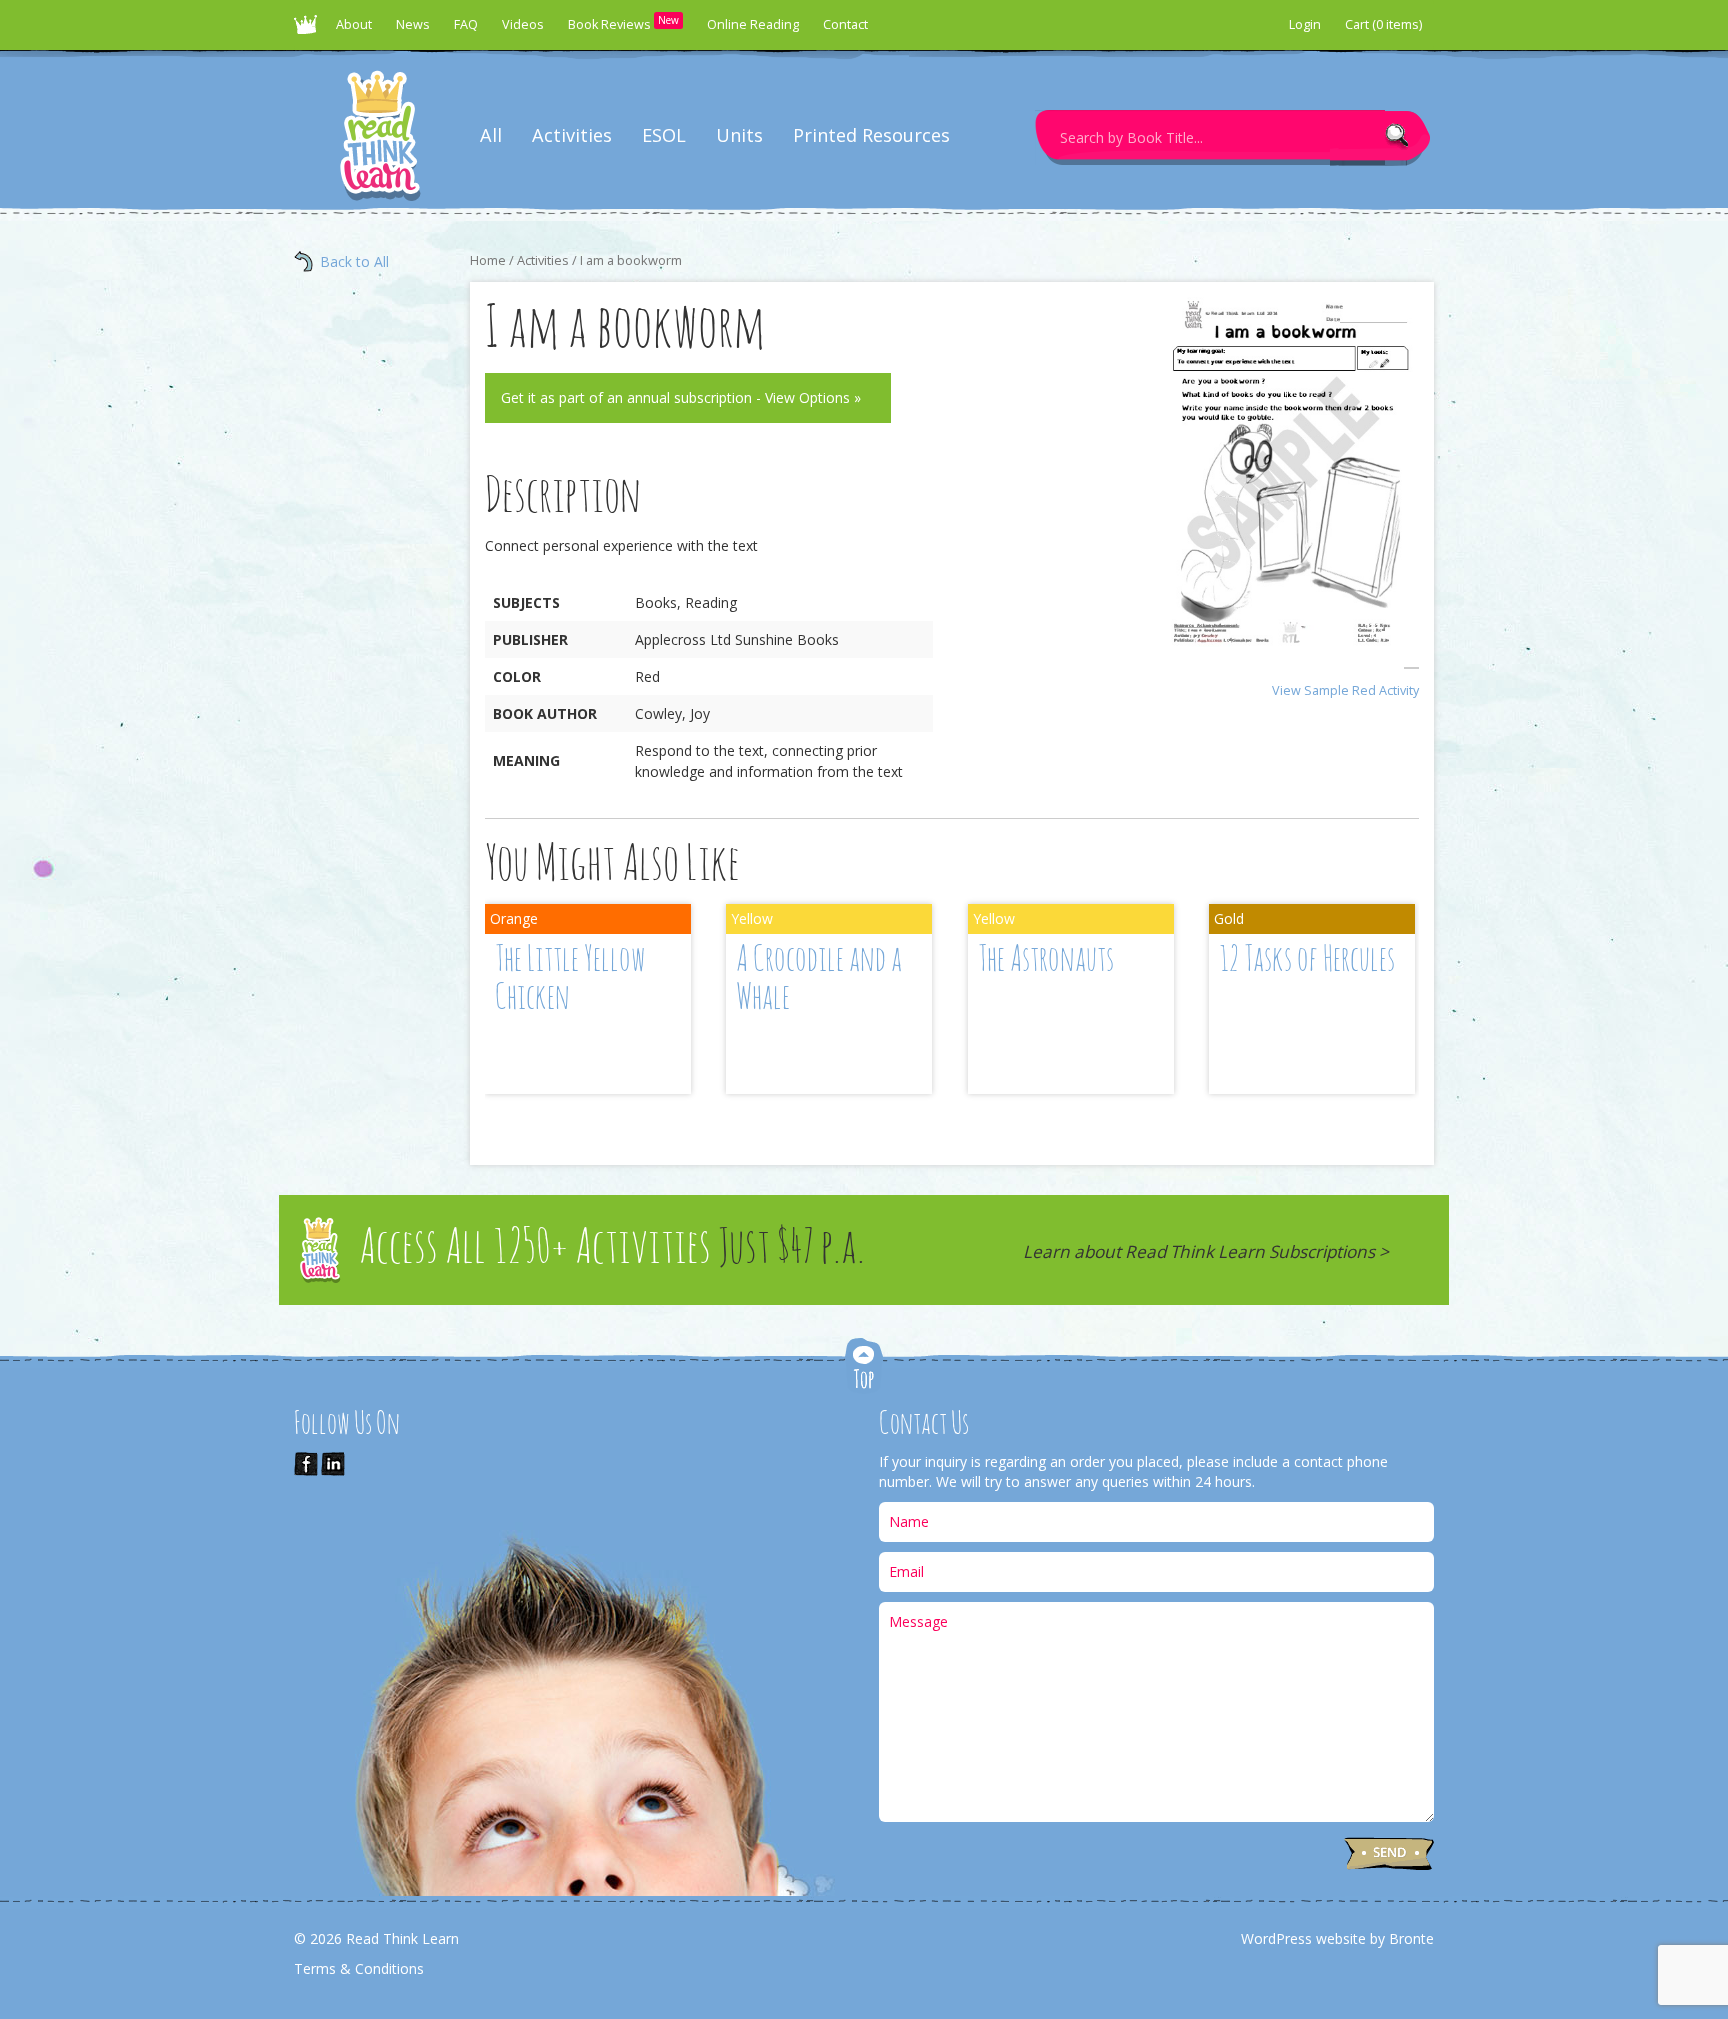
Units (739, 135)
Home (488, 260)
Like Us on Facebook (306, 1464)
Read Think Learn (309, 30)
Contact (845, 24)
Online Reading (753, 24)
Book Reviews (623, 23)
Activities (572, 135)
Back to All (354, 261)
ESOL (664, 135)
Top (864, 1367)
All (491, 135)
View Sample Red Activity (1345, 690)
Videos (523, 24)
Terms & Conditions (359, 1968)
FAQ (466, 24)
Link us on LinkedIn (333, 1464)
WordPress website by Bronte (1337, 1938)
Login (1305, 24)
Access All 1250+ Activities (612, 1249)
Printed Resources (871, 135)
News (413, 24)
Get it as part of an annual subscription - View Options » (681, 397)
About (354, 24)
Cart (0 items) (1383, 24)
